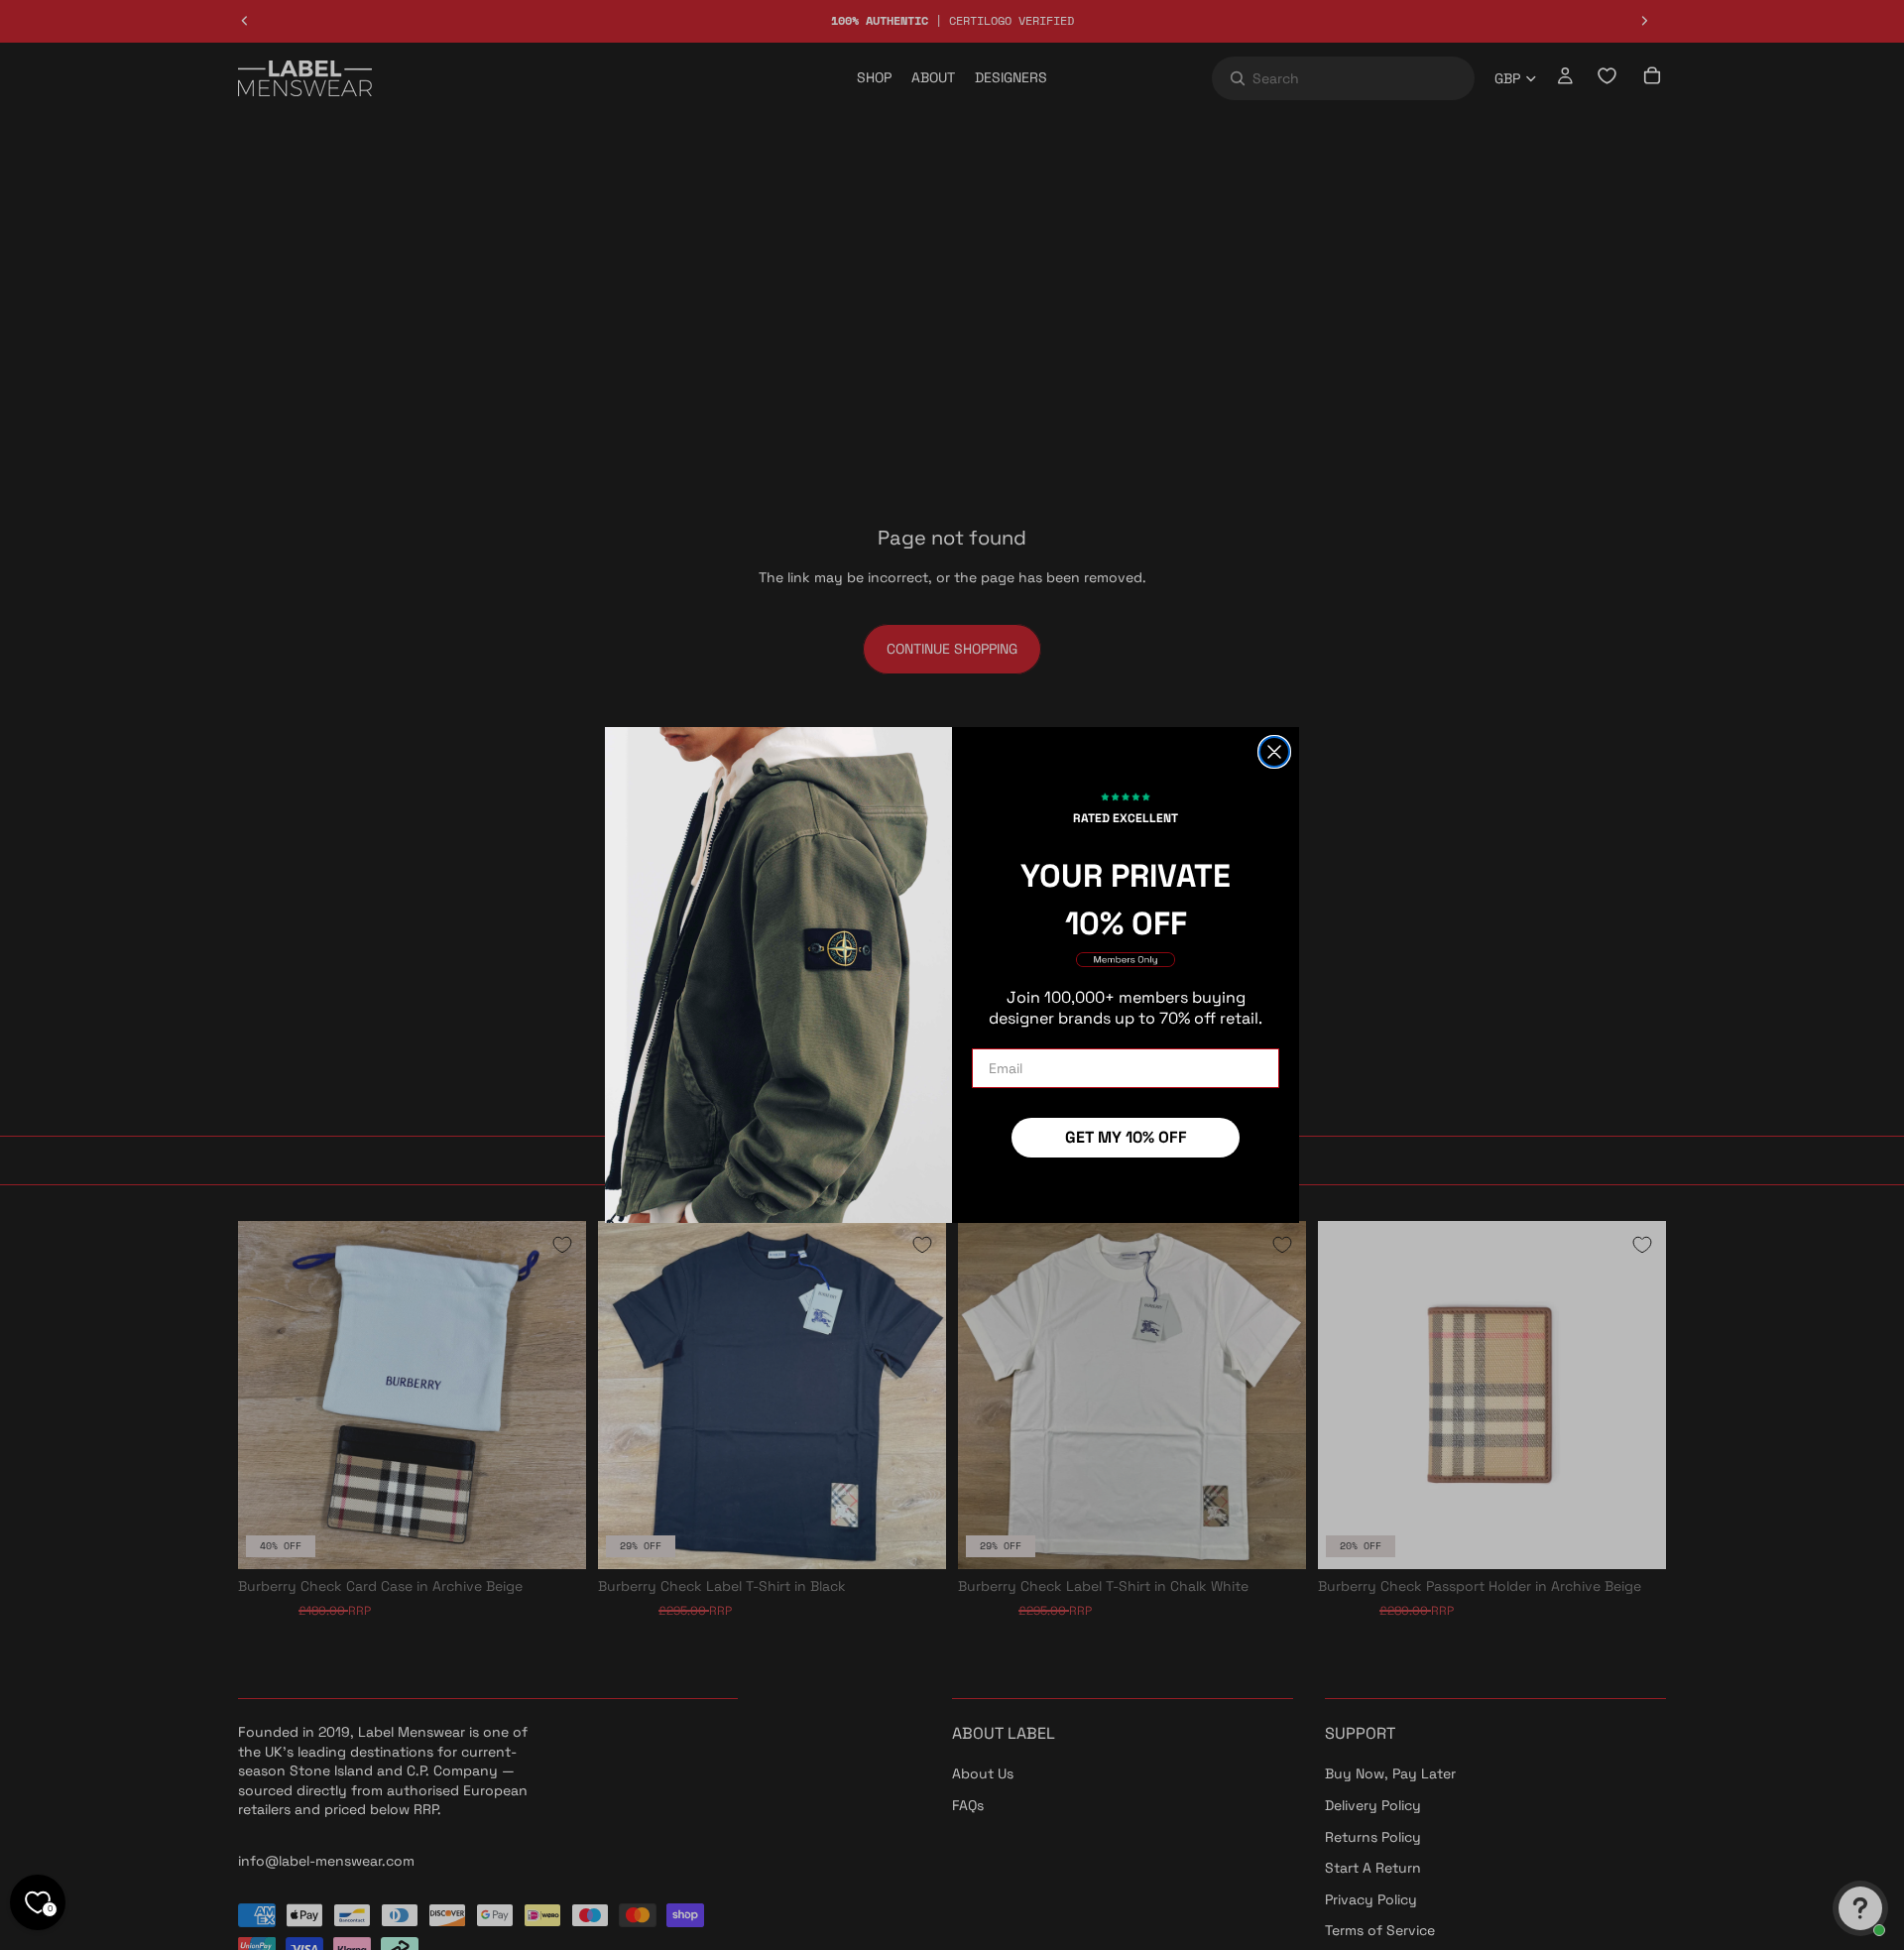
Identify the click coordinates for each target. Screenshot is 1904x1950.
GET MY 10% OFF (1126, 1137)
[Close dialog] (1274, 752)
